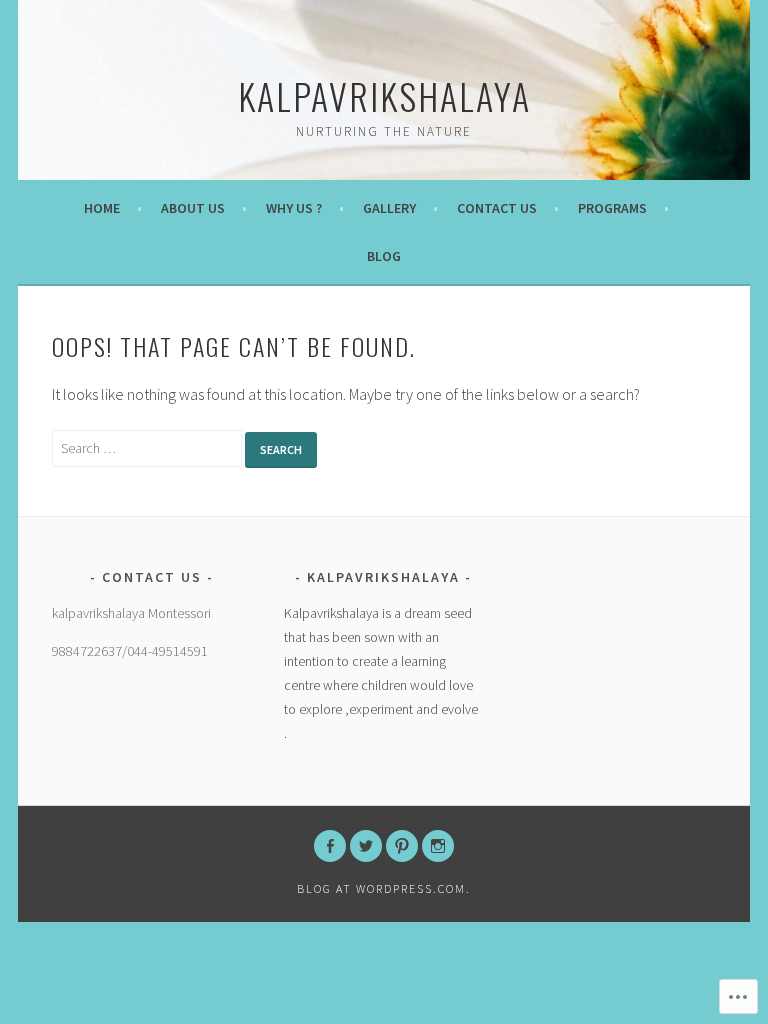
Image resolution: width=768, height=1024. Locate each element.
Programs (612, 208)
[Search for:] (148, 447)
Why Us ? (294, 208)
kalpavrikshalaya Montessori (131, 613)
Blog (384, 256)
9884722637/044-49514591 (130, 651)
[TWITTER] (366, 846)
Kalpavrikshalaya (384, 95)
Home (102, 208)
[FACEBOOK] (330, 846)
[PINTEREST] (402, 846)
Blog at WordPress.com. (384, 888)
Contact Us (497, 208)
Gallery (389, 208)
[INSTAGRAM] (438, 846)
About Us (193, 208)
